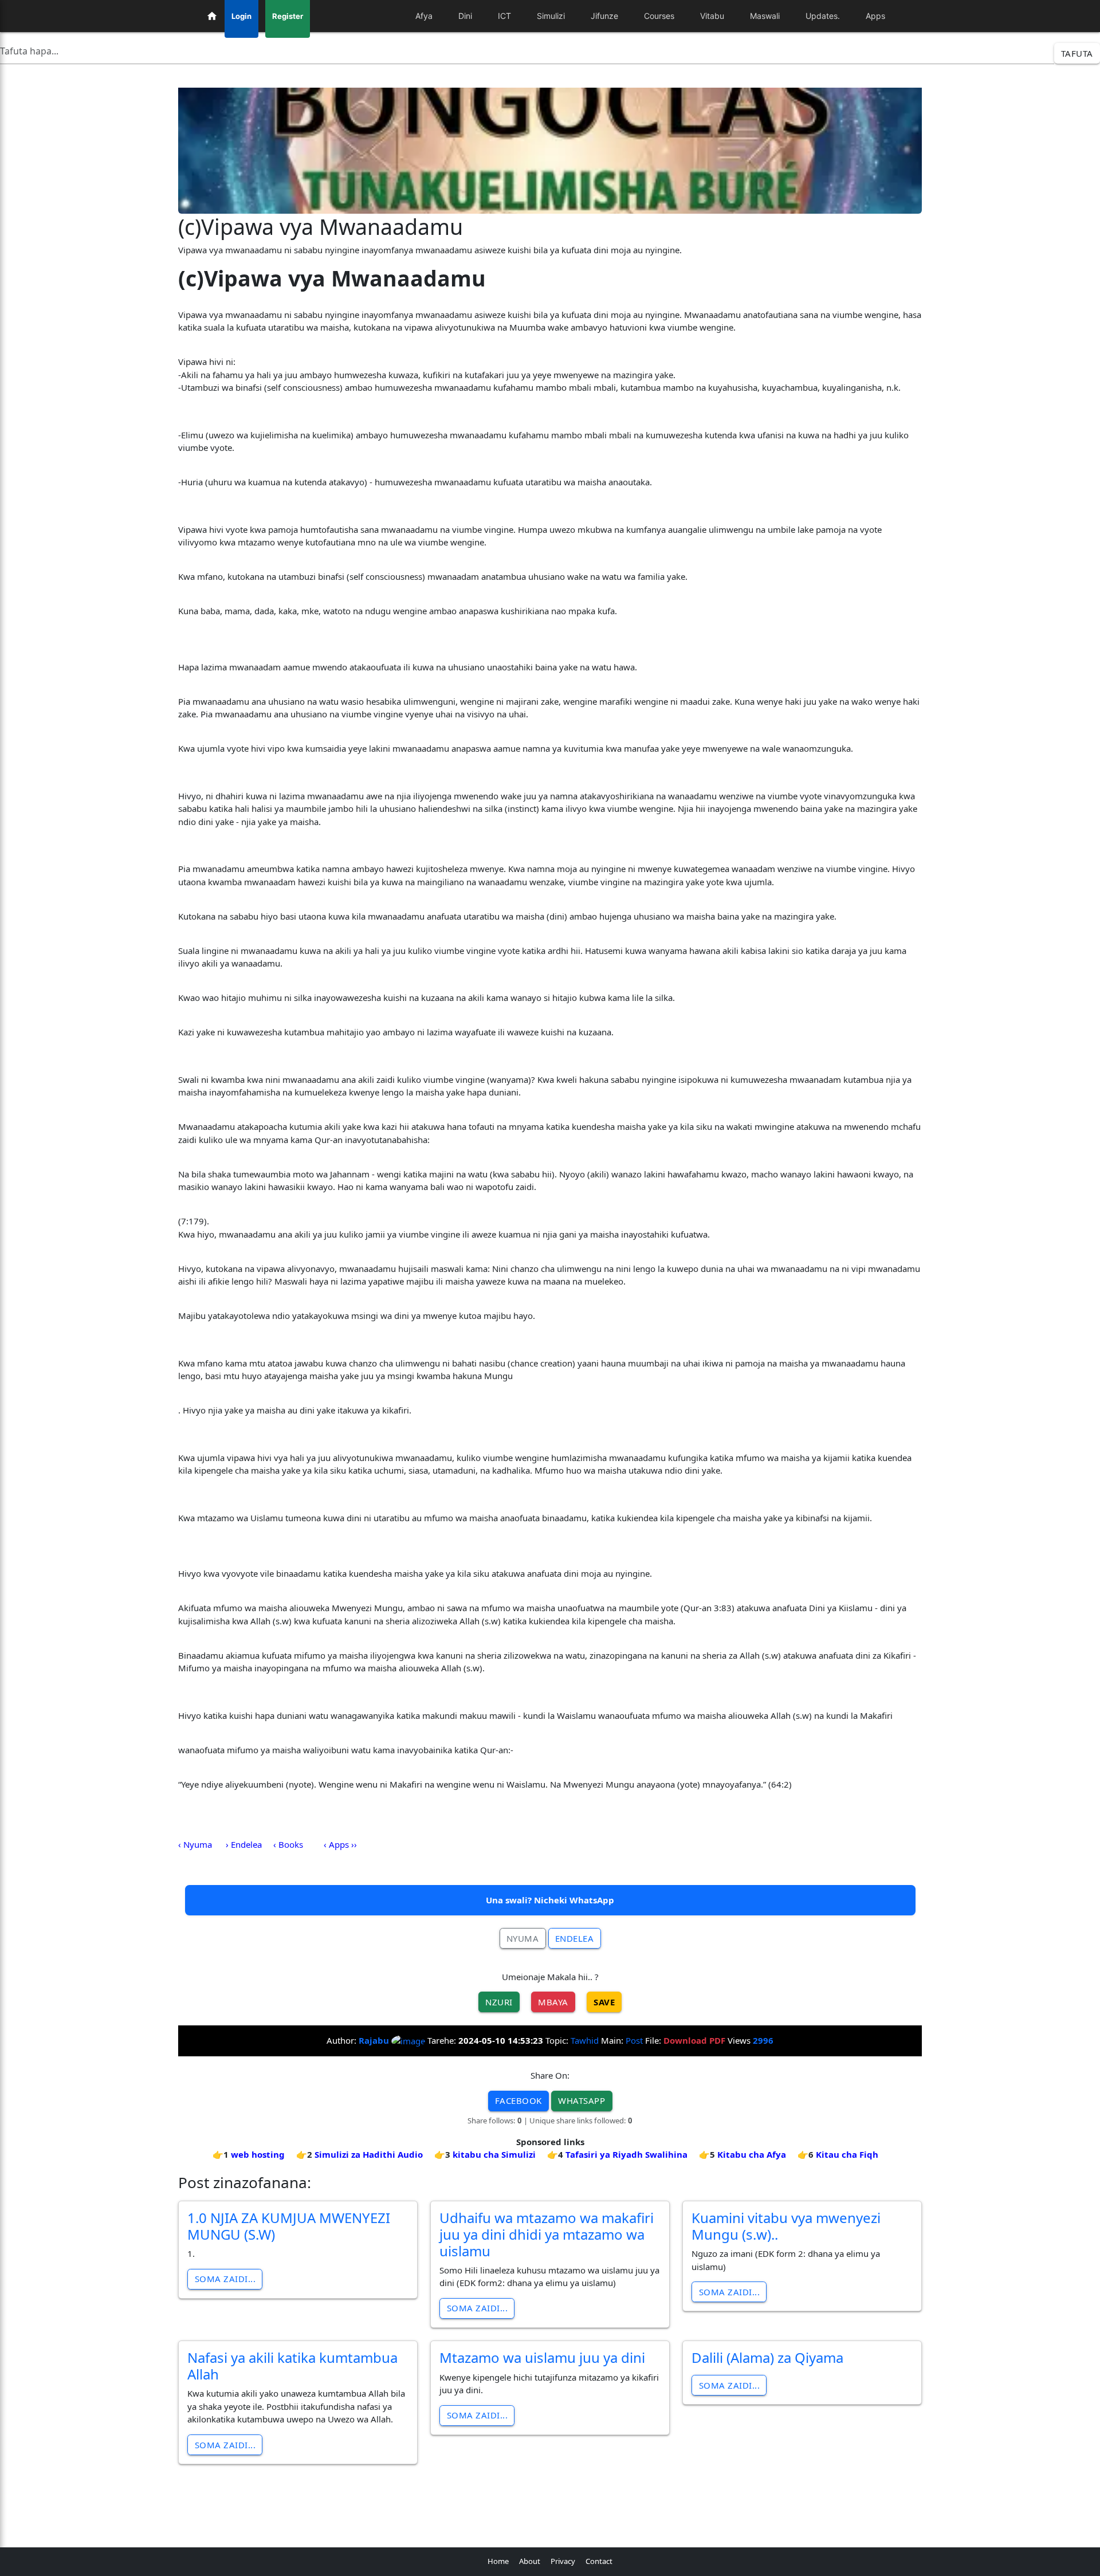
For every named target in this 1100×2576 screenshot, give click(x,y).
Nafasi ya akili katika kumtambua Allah (292, 2366)
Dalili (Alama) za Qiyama (767, 2357)
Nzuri (499, 2002)
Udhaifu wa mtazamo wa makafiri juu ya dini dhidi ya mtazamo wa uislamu (547, 2234)
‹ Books (288, 1844)
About (530, 2561)
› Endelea (244, 1844)
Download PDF (694, 2040)
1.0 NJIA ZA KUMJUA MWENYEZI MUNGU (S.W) (289, 2226)
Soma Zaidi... (225, 2279)
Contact (599, 2561)
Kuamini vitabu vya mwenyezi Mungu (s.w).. (786, 2226)
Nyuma (523, 1938)
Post (634, 2040)
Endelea (575, 1938)
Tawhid (585, 2040)
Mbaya (553, 2002)
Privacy (563, 2561)
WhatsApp (582, 2100)
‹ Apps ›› (340, 1844)
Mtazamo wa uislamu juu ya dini (542, 2357)
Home (498, 2561)
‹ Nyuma (195, 1844)
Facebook (518, 2100)
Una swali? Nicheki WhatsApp (550, 1900)
